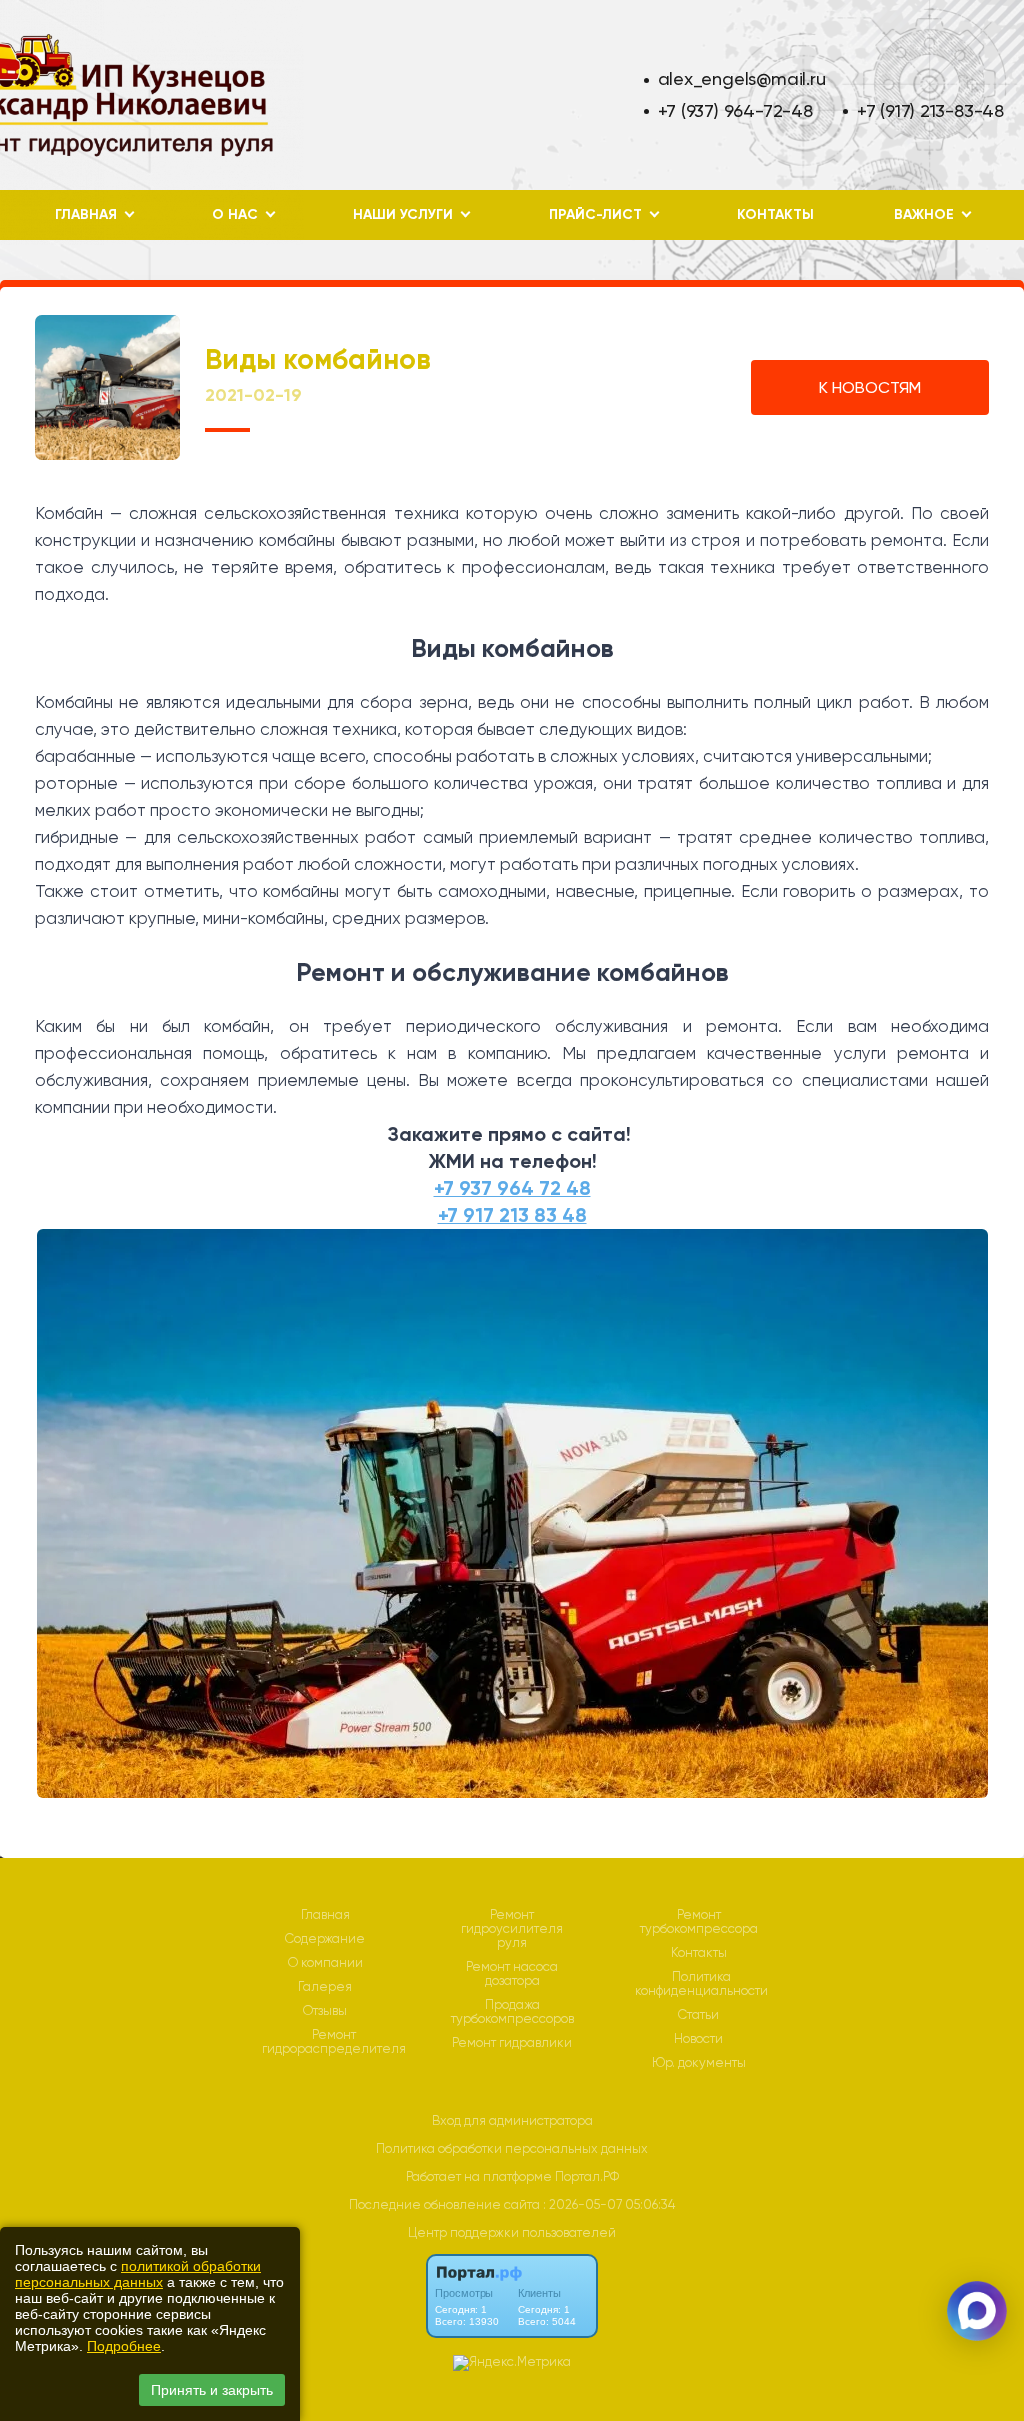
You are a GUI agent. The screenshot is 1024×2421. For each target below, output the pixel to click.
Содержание (325, 1939)
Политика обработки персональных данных (512, 2148)
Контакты (775, 214)
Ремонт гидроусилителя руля (512, 1929)
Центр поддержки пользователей (512, 2232)
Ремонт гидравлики (512, 2043)
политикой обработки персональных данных (138, 2274)
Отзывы (325, 2011)
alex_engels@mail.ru (742, 78)
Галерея (325, 1987)
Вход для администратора (512, 2120)
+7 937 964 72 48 (512, 1188)
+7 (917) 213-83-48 (930, 110)
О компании (325, 1963)
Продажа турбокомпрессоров (512, 2012)
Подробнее (124, 2346)
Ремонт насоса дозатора (512, 1974)
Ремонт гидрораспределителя (334, 2042)
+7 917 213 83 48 (512, 1215)
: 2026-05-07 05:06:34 (609, 2204)
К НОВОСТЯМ (870, 387)
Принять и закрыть (212, 2390)
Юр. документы (699, 2063)
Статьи (698, 2015)
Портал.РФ (587, 2176)
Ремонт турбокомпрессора (699, 1922)
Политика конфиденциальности (701, 1984)
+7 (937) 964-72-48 (735, 110)
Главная (325, 1915)
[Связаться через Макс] (977, 2311)
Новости (698, 2039)
